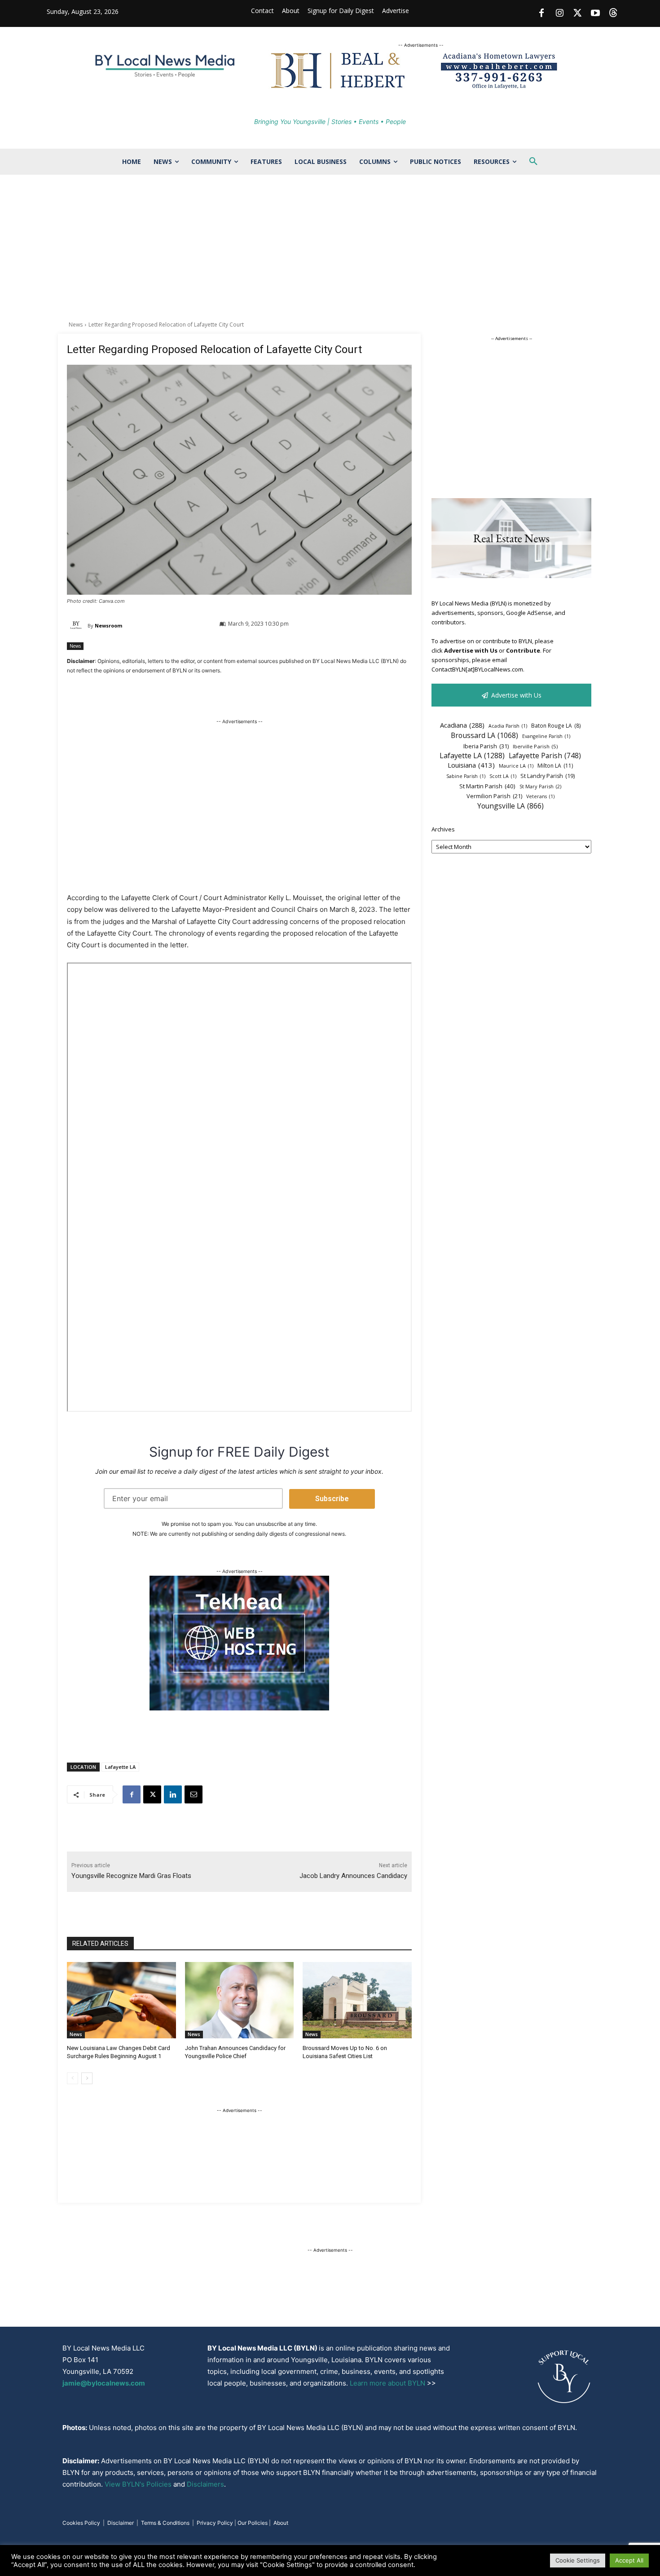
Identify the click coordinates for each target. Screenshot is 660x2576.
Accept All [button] (629, 2560)
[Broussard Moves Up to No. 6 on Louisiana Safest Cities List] (357, 2000)
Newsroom (108, 625)
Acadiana (462, 725)
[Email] (194, 1794)
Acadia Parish (508, 726)
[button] (533, 162)
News (76, 325)
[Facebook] (541, 13)
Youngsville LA (510, 806)
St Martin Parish (487, 786)
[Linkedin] (173, 1794)
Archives (443, 829)
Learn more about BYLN (387, 2383)
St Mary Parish (540, 786)
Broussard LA (484, 736)
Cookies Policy (81, 2523)
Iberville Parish (535, 746)
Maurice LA (516, 766)
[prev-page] (73, 2078)
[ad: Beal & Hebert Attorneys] (421, 88)
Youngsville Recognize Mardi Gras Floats (131, 1876)
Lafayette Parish (545, 756)
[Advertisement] (330, 253)
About (281, 2523)
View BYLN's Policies (138, 2484)
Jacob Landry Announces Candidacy (353, 1876)
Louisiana (471, 765)
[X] (152, 1794)
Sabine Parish (466, 776)
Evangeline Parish (546, 736)
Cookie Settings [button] (578, 2560)
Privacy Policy (215, 2523)
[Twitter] (577, 13)
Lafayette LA (120, 1767)
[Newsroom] (77, 626)
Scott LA (503, 776)
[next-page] (87, 2078)
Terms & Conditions (165, 2523)
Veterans (540, 796)
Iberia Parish (486, 746)
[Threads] (613, 13)
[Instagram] (559, 13)
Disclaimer (121, 2523)
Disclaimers (205, 2484)
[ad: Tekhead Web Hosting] (239, 1708)
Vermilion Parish (494, 796)
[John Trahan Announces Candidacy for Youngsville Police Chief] (240, 2000)
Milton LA (555, 766)
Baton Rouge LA (556, 725)
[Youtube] (595, 13)
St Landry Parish (548, 776)
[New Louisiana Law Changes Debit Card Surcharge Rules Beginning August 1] (121, 2000)
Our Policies (253, 2523)
